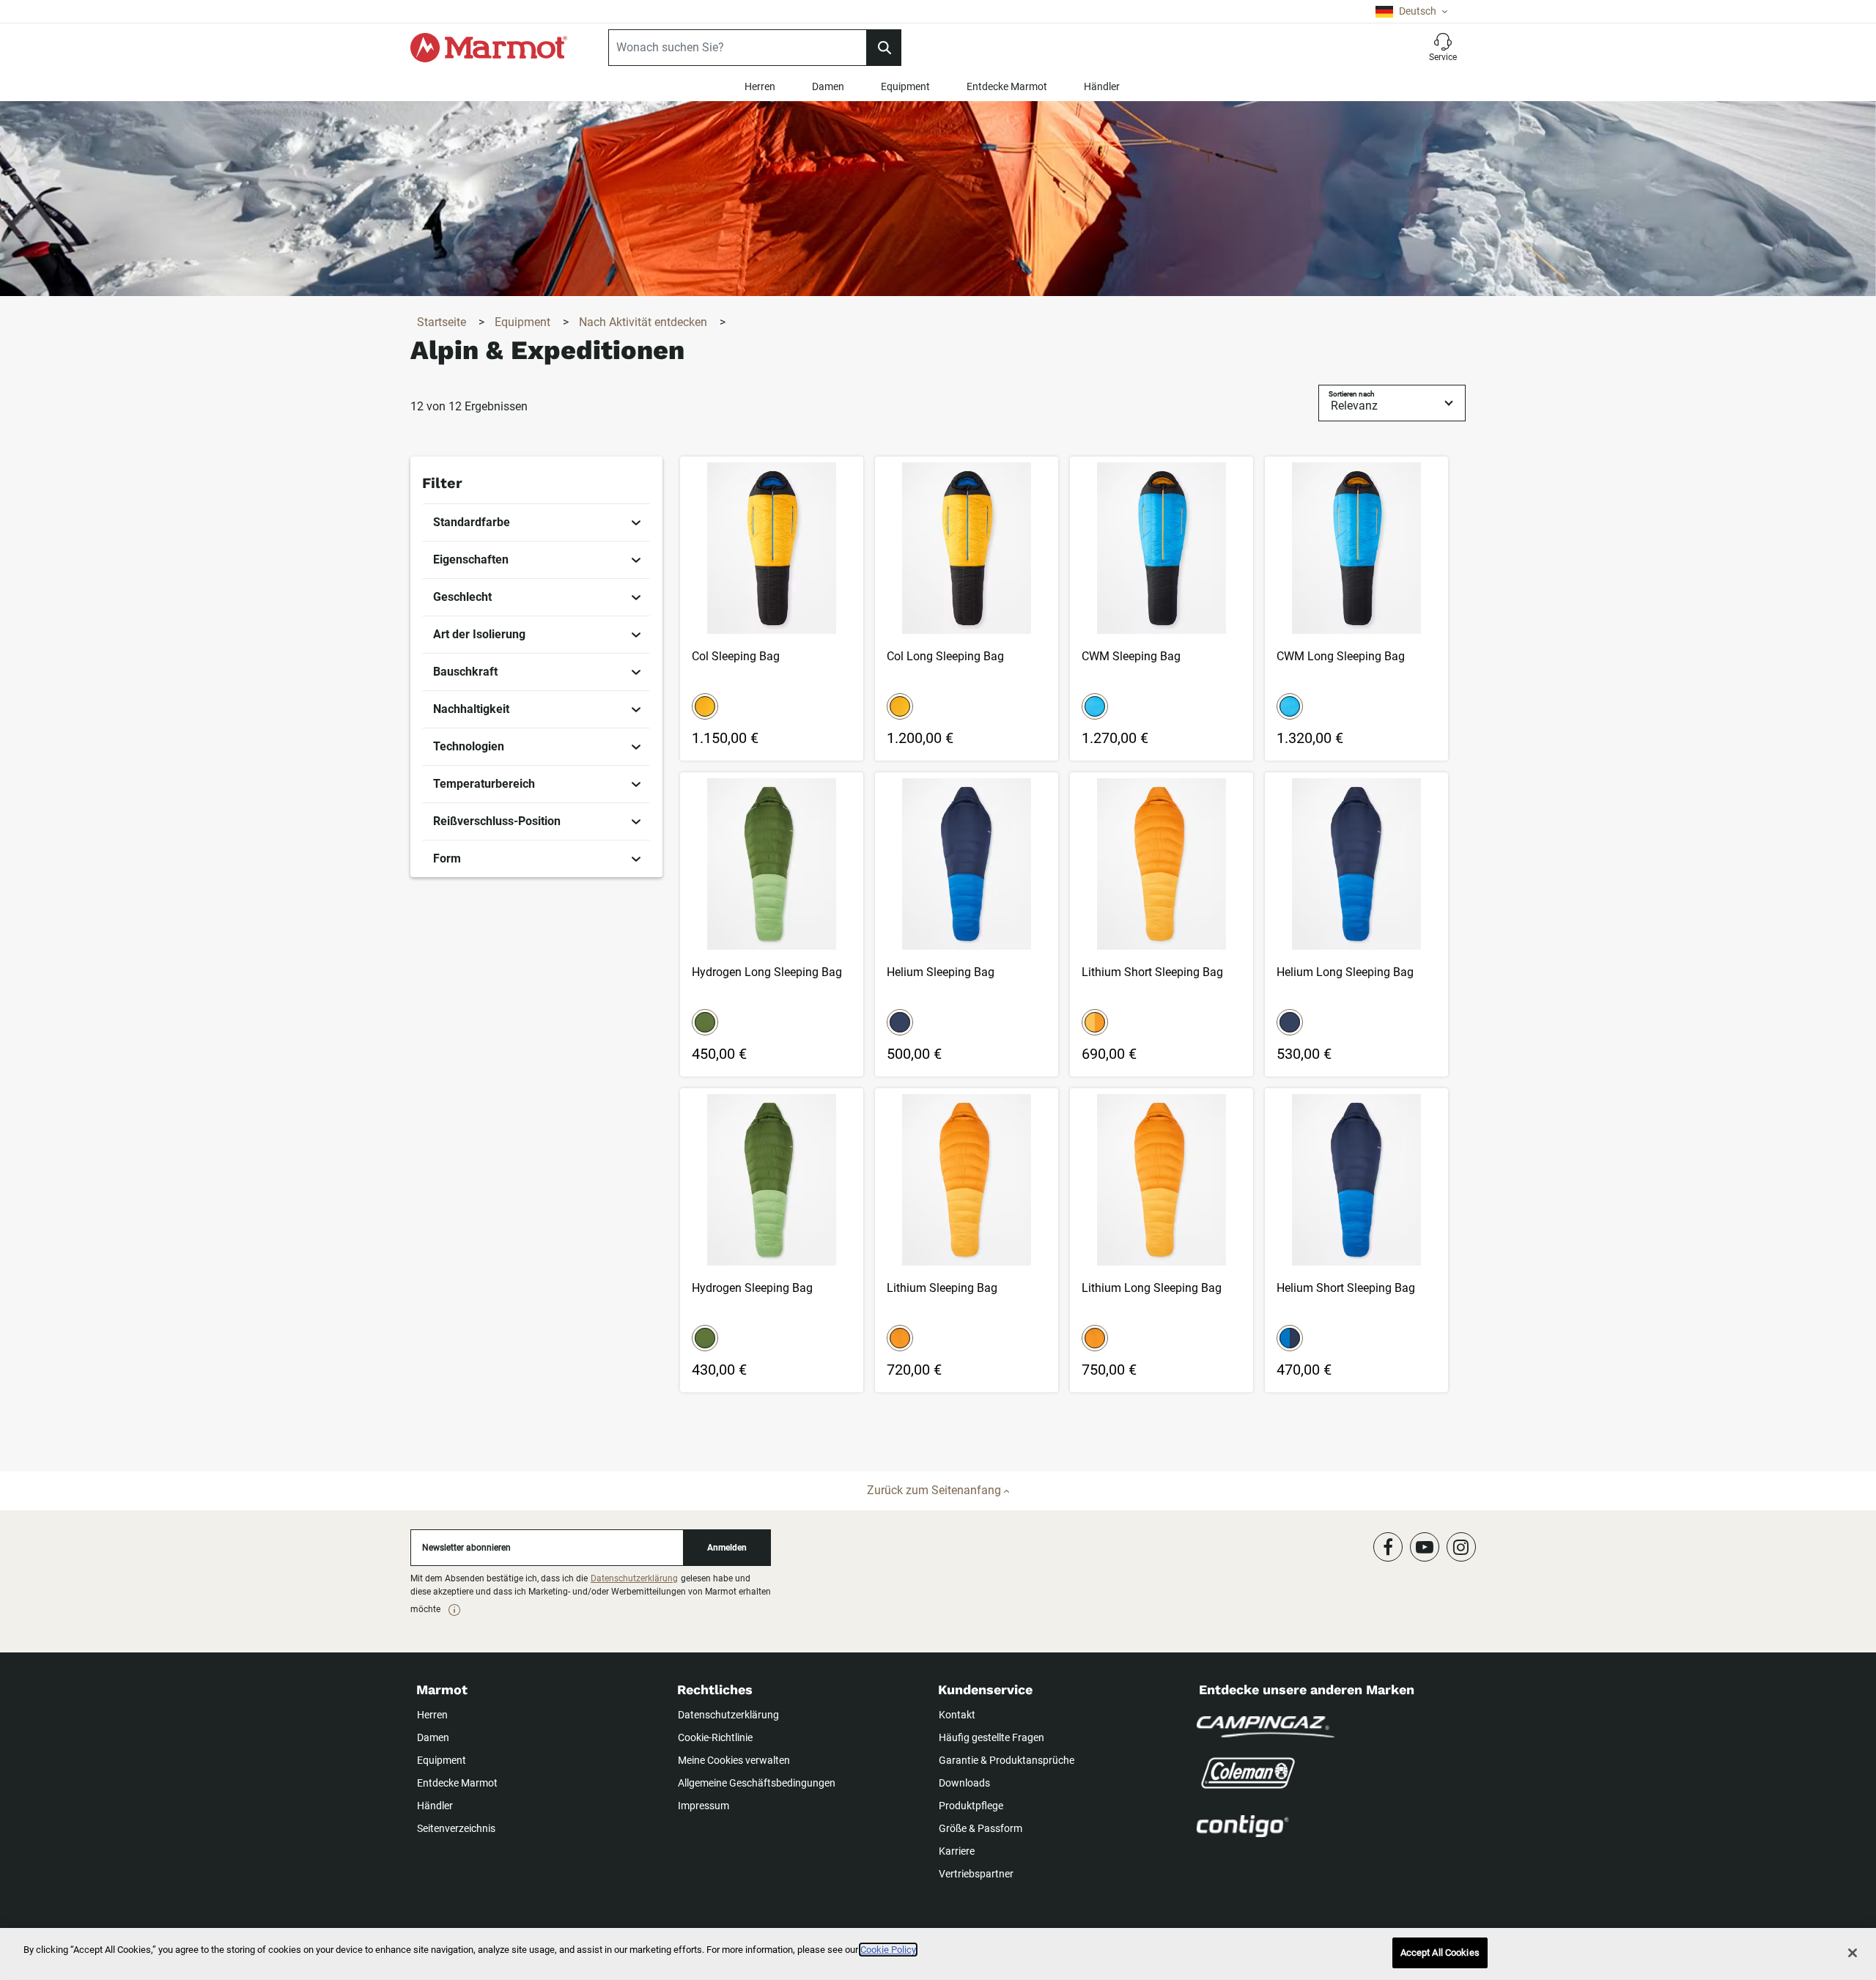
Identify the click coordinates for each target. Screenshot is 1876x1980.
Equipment (905, 86)
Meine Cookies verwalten (734, 1760)
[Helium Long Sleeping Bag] (1356, 924)
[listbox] (1411, 11)
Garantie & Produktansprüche (1007, 1760)
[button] (1443, 48)
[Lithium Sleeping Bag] (967, 1240)
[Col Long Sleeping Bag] (967, 609)
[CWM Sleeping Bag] (1162, 609)
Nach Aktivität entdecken (645, 322)
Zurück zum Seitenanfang (935, 1490)
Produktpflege (971, 1806)
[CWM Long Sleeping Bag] (1356, 609)
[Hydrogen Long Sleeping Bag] (772, 924)
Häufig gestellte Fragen (991, 1737)
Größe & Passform (981, 1828)
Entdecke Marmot (1007, 86)
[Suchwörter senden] (884, 48)
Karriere (957, 1851)
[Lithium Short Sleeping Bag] (1162, 924)
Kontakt (957, 1715)
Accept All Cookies (1440, 1953)
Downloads (964, 1783)
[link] (537, 522)
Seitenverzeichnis (456, 1828)
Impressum (703, 1806)
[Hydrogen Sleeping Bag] (772, 1240)
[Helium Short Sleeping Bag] (1356, 1240)
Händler (1102, 86)
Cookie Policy (888, 1950)
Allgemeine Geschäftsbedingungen (757, 1783)
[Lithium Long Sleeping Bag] (1162, 1240)
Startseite (443, 322)
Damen (828, 86)
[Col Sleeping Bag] (772, 609)
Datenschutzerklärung (634, 1578)
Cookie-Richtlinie (715, 1737)
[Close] (1853, 1953)
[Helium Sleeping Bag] (967, 924)
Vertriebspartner (976, 1874)
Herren (760, 86)
